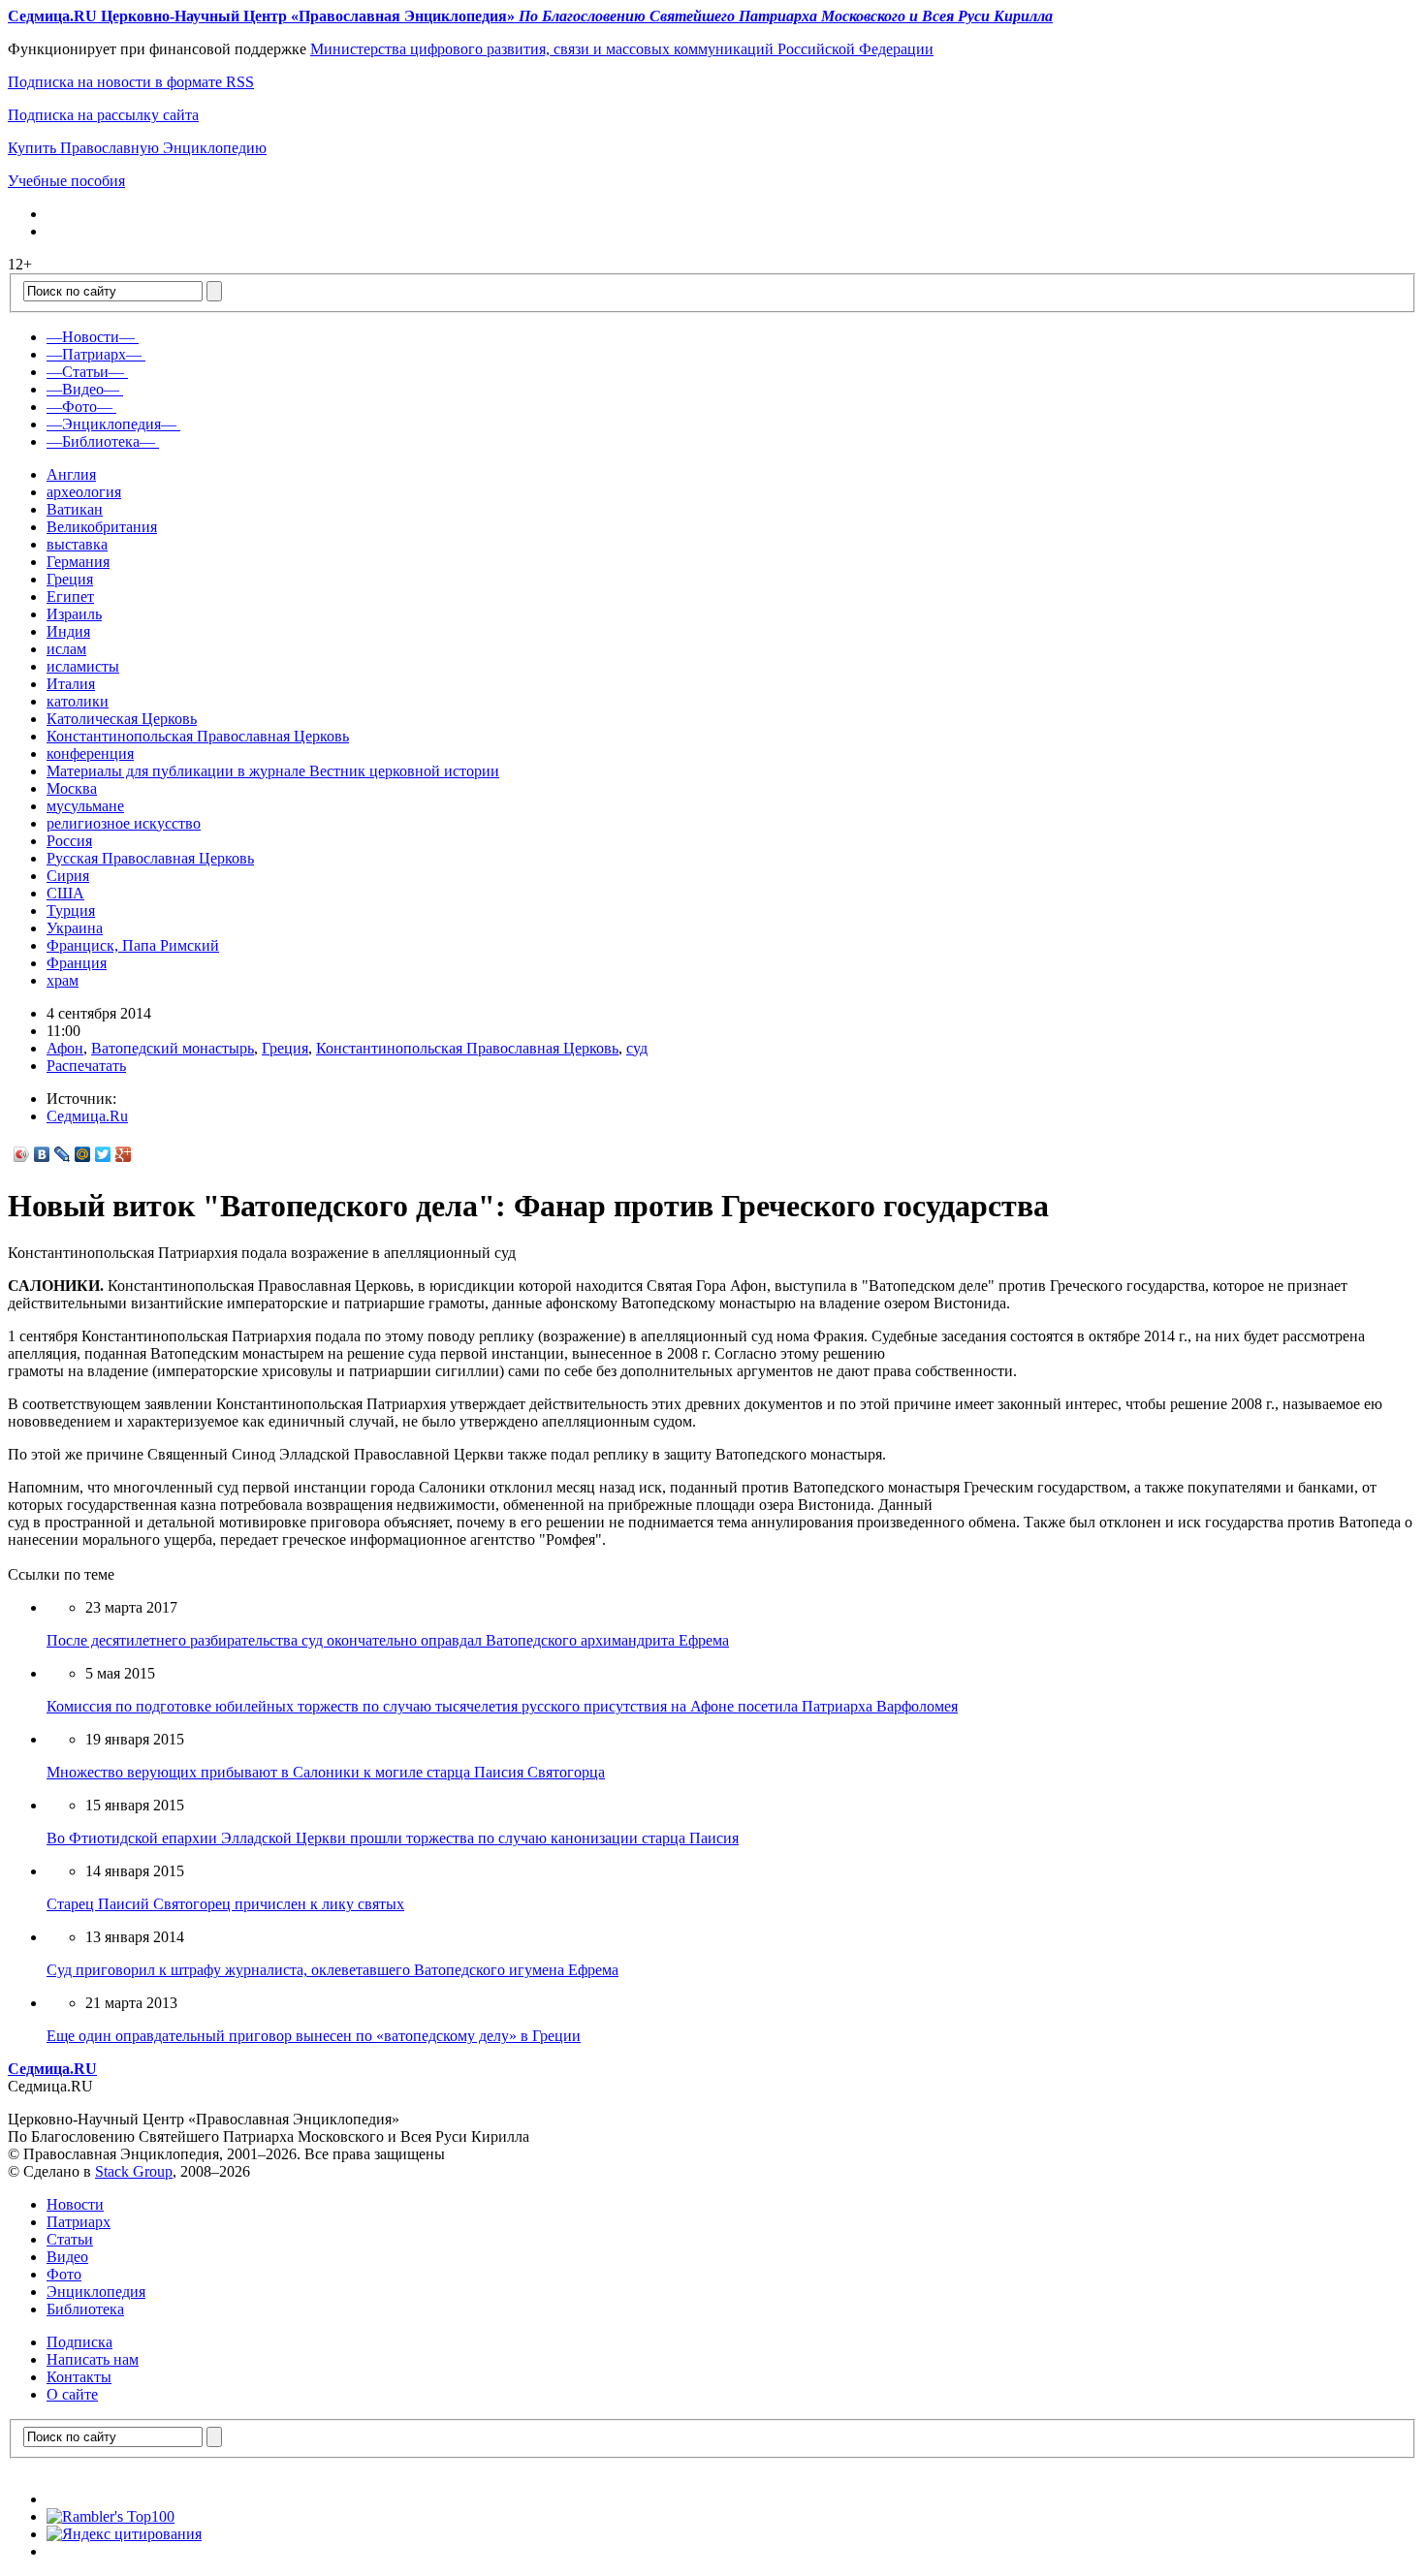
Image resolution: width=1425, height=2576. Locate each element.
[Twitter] (103, 1154)
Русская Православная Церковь (150, 858)
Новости (75, 2204)
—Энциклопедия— (111, 424)
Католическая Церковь (122, 719)
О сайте (72, 2394)
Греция (70, 579)
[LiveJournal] (63, 1154)
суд (637, 1048)
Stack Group (134, 2171)
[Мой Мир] (83, 1154)
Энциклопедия (96, 2292)
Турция (71, 911)
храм (63, 980)
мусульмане (85, 806)
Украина (75, 928)
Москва (72, 788)
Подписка (79, 2342)
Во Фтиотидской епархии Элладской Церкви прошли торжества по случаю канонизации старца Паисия (393, 1838)
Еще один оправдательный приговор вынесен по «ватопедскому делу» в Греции (314, 2036)
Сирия (68, 876)
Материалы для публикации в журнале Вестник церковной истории (273, 771)
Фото (64, 2274)
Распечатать (86, 1066)
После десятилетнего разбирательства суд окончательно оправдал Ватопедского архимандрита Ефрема (388, 1640)
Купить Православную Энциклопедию (137, 148)
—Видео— (83, 389)
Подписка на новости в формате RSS (131, 82)
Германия (78, 562)
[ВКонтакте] (42, 1154)
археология (84, 492)
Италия (71, 684)
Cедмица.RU (52, 2069)
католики (78, 701)
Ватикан (75, 509)
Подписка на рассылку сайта (103, 115)
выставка (77, 544)
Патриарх (79, 2222)
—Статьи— (85, 372)
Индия (68, 631)
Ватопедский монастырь (173, 1048)
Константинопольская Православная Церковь (198, 736)
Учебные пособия (66, 181)
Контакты (79, 2377)
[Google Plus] (124, 1154)
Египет (70, 597)
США (65, 893)
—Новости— (91, 337)
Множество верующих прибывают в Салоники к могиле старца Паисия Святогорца (326, 1772)
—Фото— (79, 407)
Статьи (70, 2239)
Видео (67, 2257)
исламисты (83, 666)
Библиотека (85, 2309)
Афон (65, 1048)
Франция (77, 963)
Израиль (74, 614)
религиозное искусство (124, 823)
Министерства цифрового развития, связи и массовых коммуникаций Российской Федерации (622, 49)
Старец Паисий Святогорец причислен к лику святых (225, 1904)
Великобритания (102, 527)
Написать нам (93, 2359)
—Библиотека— (101, 441)
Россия (69, 841)
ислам (66, 649)
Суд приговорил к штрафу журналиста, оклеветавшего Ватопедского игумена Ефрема (332, 1970)
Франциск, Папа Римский (133, 945)
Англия (71, 474)
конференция (90, 754)
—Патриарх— (94, 354)
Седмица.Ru (87, 1116)
